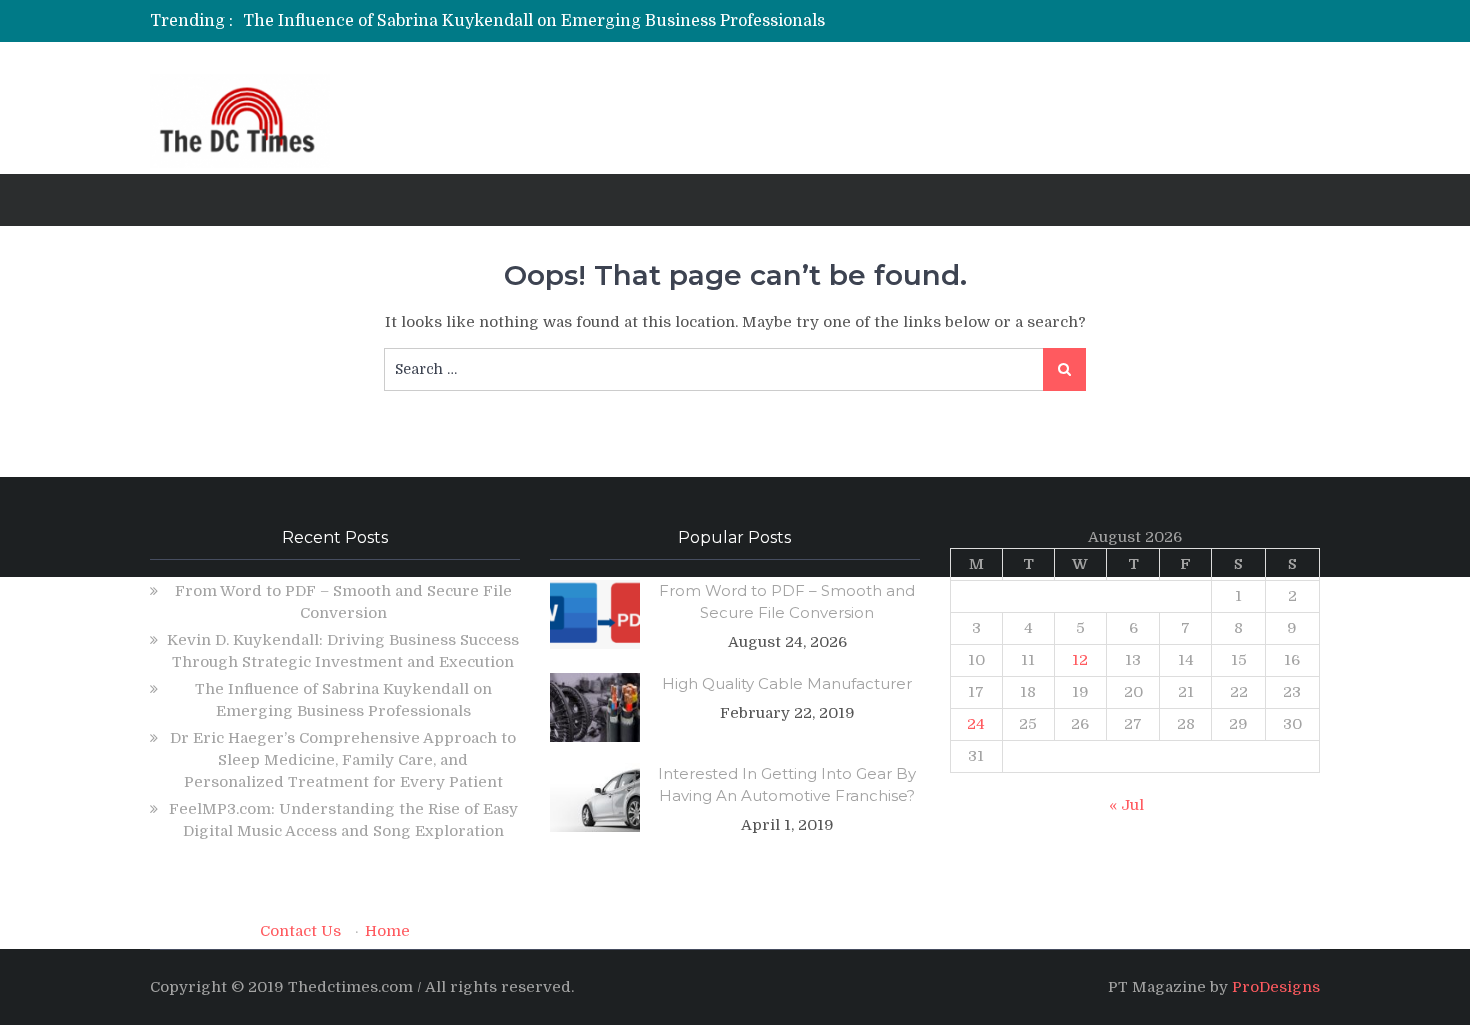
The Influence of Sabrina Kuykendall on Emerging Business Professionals (534, 21)
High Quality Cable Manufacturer (787, 683)
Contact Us (300, 931)
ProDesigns (1276, 987)
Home (387, 931)
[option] (547, 21)
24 (976, 724)
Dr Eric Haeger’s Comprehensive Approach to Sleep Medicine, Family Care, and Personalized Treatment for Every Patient (343, 760)
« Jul (1126, 805)
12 (1080, 660)
